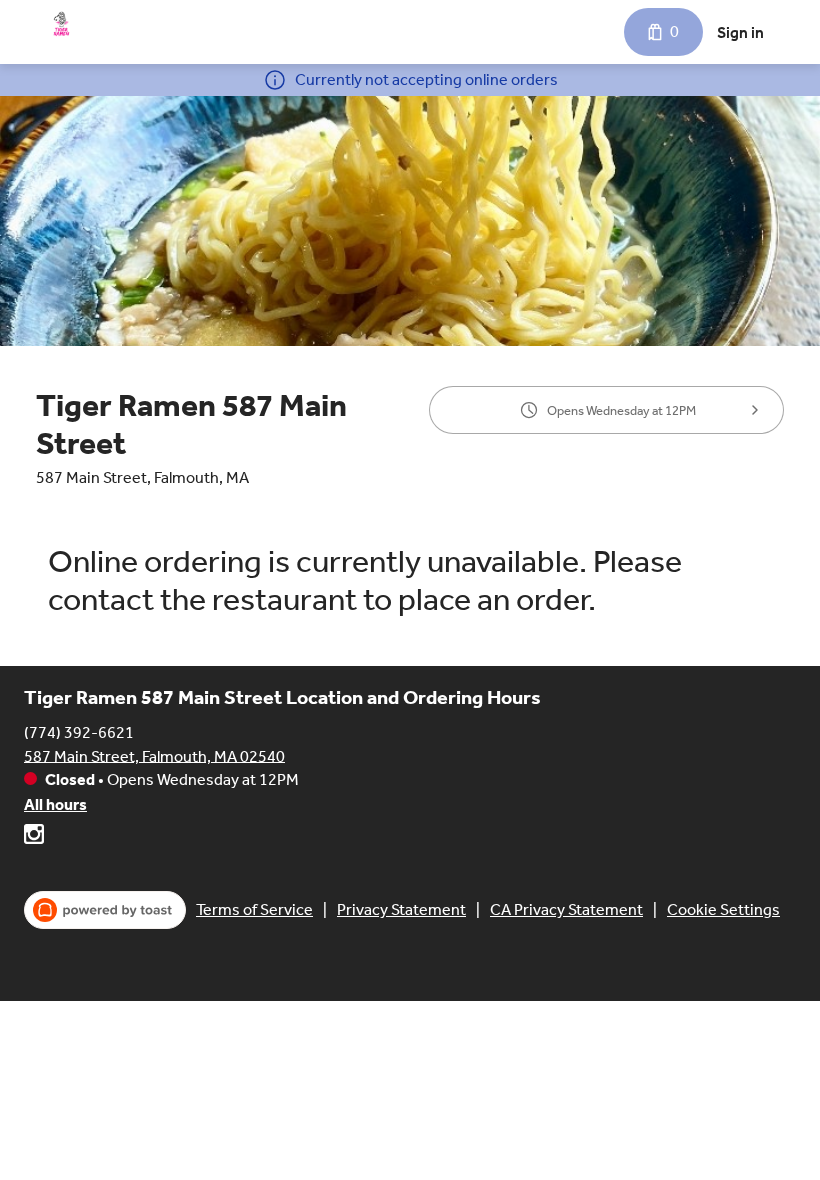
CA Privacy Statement (566, 909)
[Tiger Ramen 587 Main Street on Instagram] (34, 837)
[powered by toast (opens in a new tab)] (105, 910)
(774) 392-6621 (79, 731)
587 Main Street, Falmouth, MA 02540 (154, 755)
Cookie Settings (723, 909)
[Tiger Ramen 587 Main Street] (61, 24)
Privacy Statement (401, 909)
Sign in (740, 32)
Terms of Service (254, 909)
